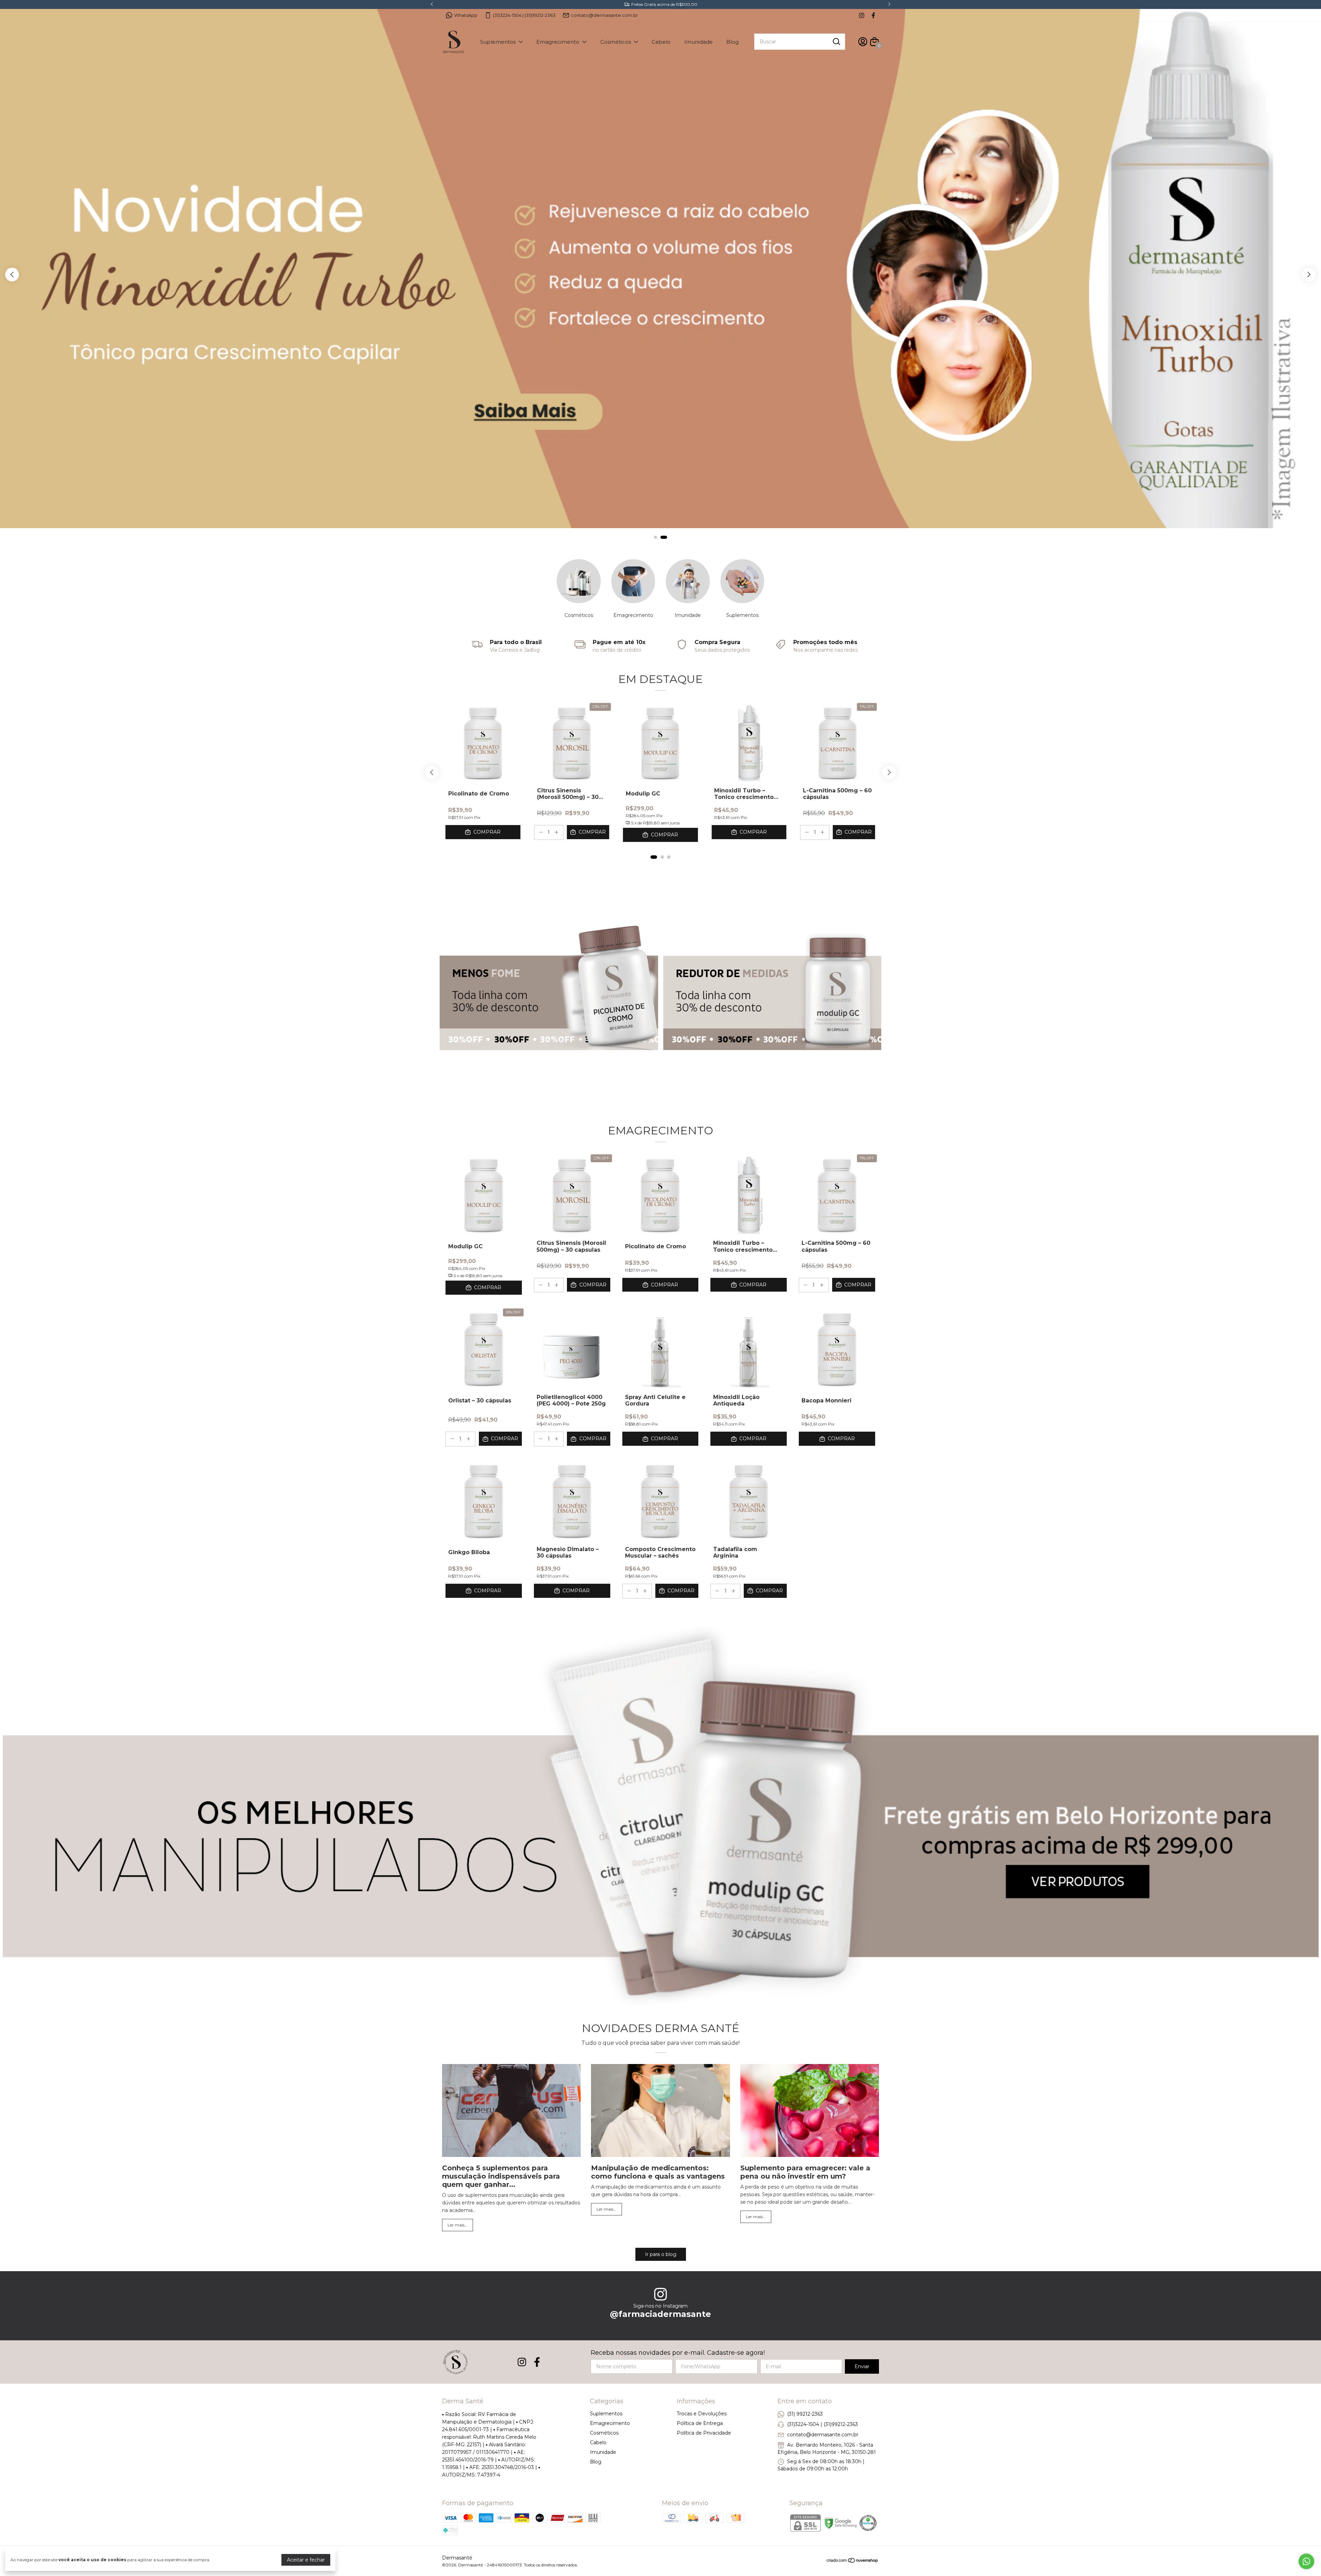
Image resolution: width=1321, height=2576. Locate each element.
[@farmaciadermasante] (660, 2295)
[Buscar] (836, 41)
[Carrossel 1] (660, 276)
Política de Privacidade (704, 2433)
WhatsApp (466, 15)
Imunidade (699, 42)
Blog (732, 42)
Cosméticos (616, 42)
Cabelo (661, 42)
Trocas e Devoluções (702, 2414)
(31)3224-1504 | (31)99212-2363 (524, 15)
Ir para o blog (661, 2254)
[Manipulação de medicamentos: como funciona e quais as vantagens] (660, 2111)
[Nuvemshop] (853, 2562)
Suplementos (498, 42)
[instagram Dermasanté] (862, 15)
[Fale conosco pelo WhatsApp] (1306, 2561)
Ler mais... (458, 2225)
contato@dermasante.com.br (604, 15)
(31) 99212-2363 (805, 2414)
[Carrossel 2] (772, 990)
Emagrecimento (558, 42)
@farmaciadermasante (660, 2314)
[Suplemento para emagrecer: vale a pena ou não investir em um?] (810, 2111)
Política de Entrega (700, 2423)
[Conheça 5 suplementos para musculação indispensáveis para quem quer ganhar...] (511, 2111)
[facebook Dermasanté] (873, 15)
